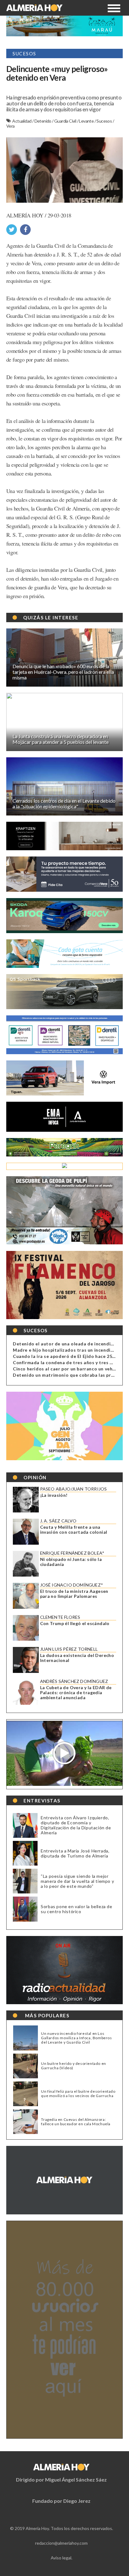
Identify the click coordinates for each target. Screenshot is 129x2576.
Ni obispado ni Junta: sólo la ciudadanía (71, 1562)
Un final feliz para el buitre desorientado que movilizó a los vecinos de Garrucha (78, 2094)
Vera (10, 126)
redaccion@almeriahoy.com (61, 2543)
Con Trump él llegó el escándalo (75, 1623)
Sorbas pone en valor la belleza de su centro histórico (76, 1909)
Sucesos (104, 121)
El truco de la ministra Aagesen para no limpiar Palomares (74, 1594)
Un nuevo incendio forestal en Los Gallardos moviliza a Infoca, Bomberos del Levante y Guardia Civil (76, 2038)
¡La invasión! (54, 1495)
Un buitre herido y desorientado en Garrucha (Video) (73, 2066)
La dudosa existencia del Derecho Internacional (77, 1658)
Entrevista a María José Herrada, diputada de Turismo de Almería (75, 1853)
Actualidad (22, 121)
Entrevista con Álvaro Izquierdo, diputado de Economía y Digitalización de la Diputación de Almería (76, 1825)
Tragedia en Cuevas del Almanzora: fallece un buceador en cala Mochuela (76, 2122)
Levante (87, 121)
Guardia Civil (66, 121)
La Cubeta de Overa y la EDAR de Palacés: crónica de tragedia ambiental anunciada (76, 1693)
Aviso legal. (62, 2558)
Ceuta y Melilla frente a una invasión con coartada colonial (74, 1530)
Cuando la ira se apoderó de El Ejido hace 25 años (68, 1356)
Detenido (43, 121)
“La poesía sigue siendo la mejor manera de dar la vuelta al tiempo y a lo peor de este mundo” (77, 1881)
